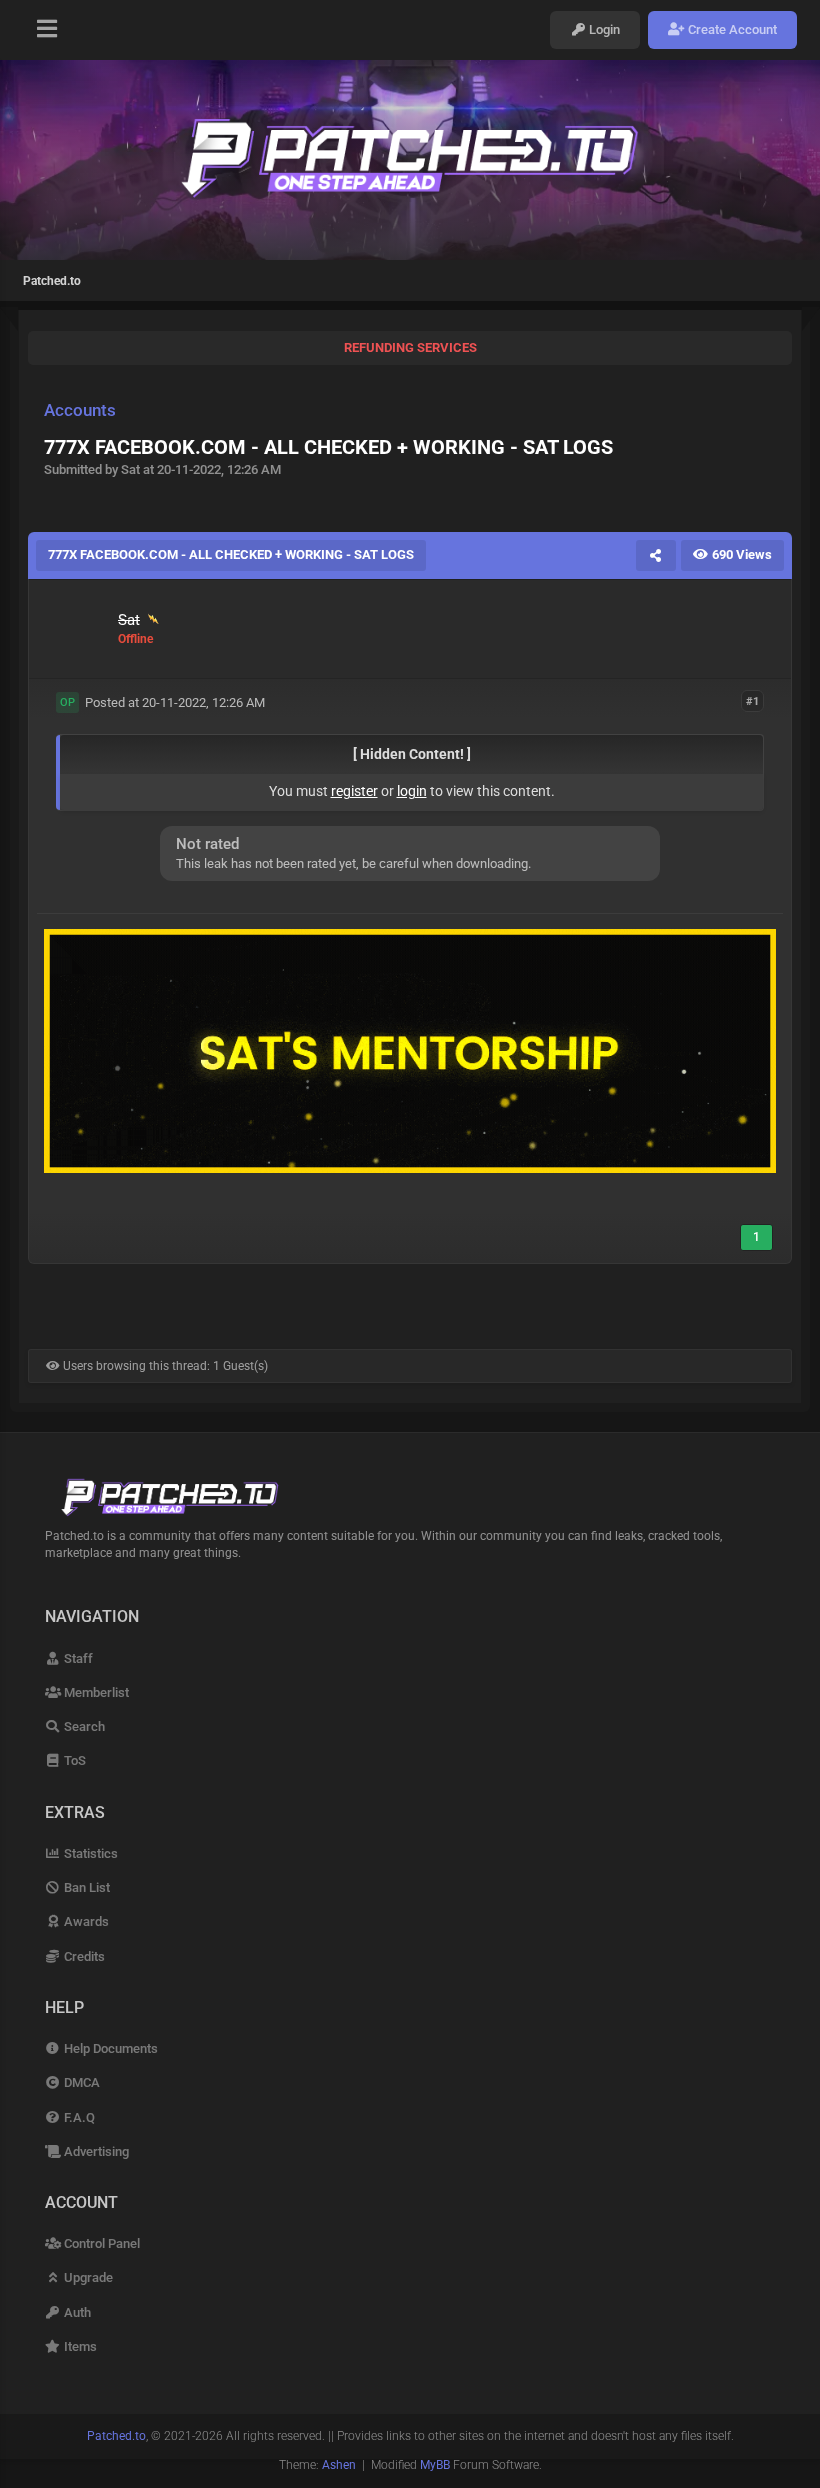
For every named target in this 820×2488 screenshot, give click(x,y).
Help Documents (109, 2048)
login (412, 791)
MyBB (435, 2465)
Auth (76, 2312)
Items (79, 2346)
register (354, 791)
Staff (77, 1658)
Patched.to (52, 281)
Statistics (89, 1853)
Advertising (95, 2151)
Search (83, 1726)
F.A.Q (78, 2117)
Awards (85, 1921)
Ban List (85, 1887)
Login (603, 29)
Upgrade (87, 2277)
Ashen (339, 2465)
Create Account (731, 29)
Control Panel (100, 2243)
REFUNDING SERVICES (410, 347)
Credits (83, 1956)
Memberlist (95, 1692)
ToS (73, 1760)
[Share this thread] (656, 555)
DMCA (80, 2082)
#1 (752, 701)
